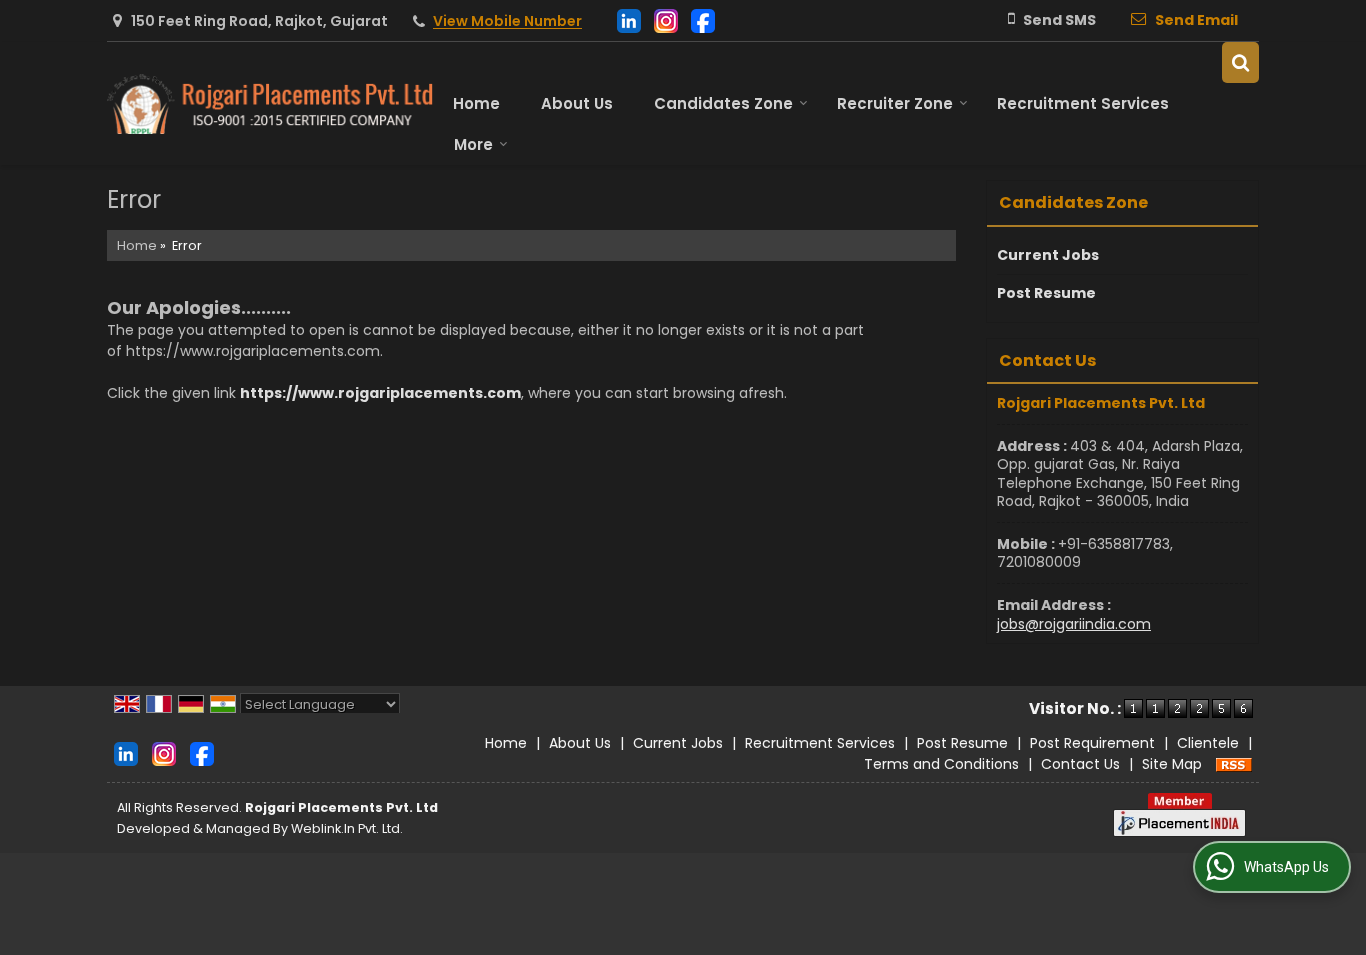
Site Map (1172, 764)
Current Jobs (1048, 255)
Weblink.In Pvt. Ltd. (347, 828)
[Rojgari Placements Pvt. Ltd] (270, 104)
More (473, 144)
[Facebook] (703, 19)
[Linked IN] (629, 19)
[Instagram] (666, 19)
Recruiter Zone (895, 103)
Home (476, 103)
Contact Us (1080, 764)
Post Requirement (1092, 743)
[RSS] (1234, 764)
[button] (507, 22)
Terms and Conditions (941, 764)
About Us (577, 103)
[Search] (1240, 62)
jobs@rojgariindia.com (1074, 624)
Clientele (1208, 743)
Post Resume (1046, 293)
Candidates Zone (723, 103)
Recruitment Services (1083, 103)
